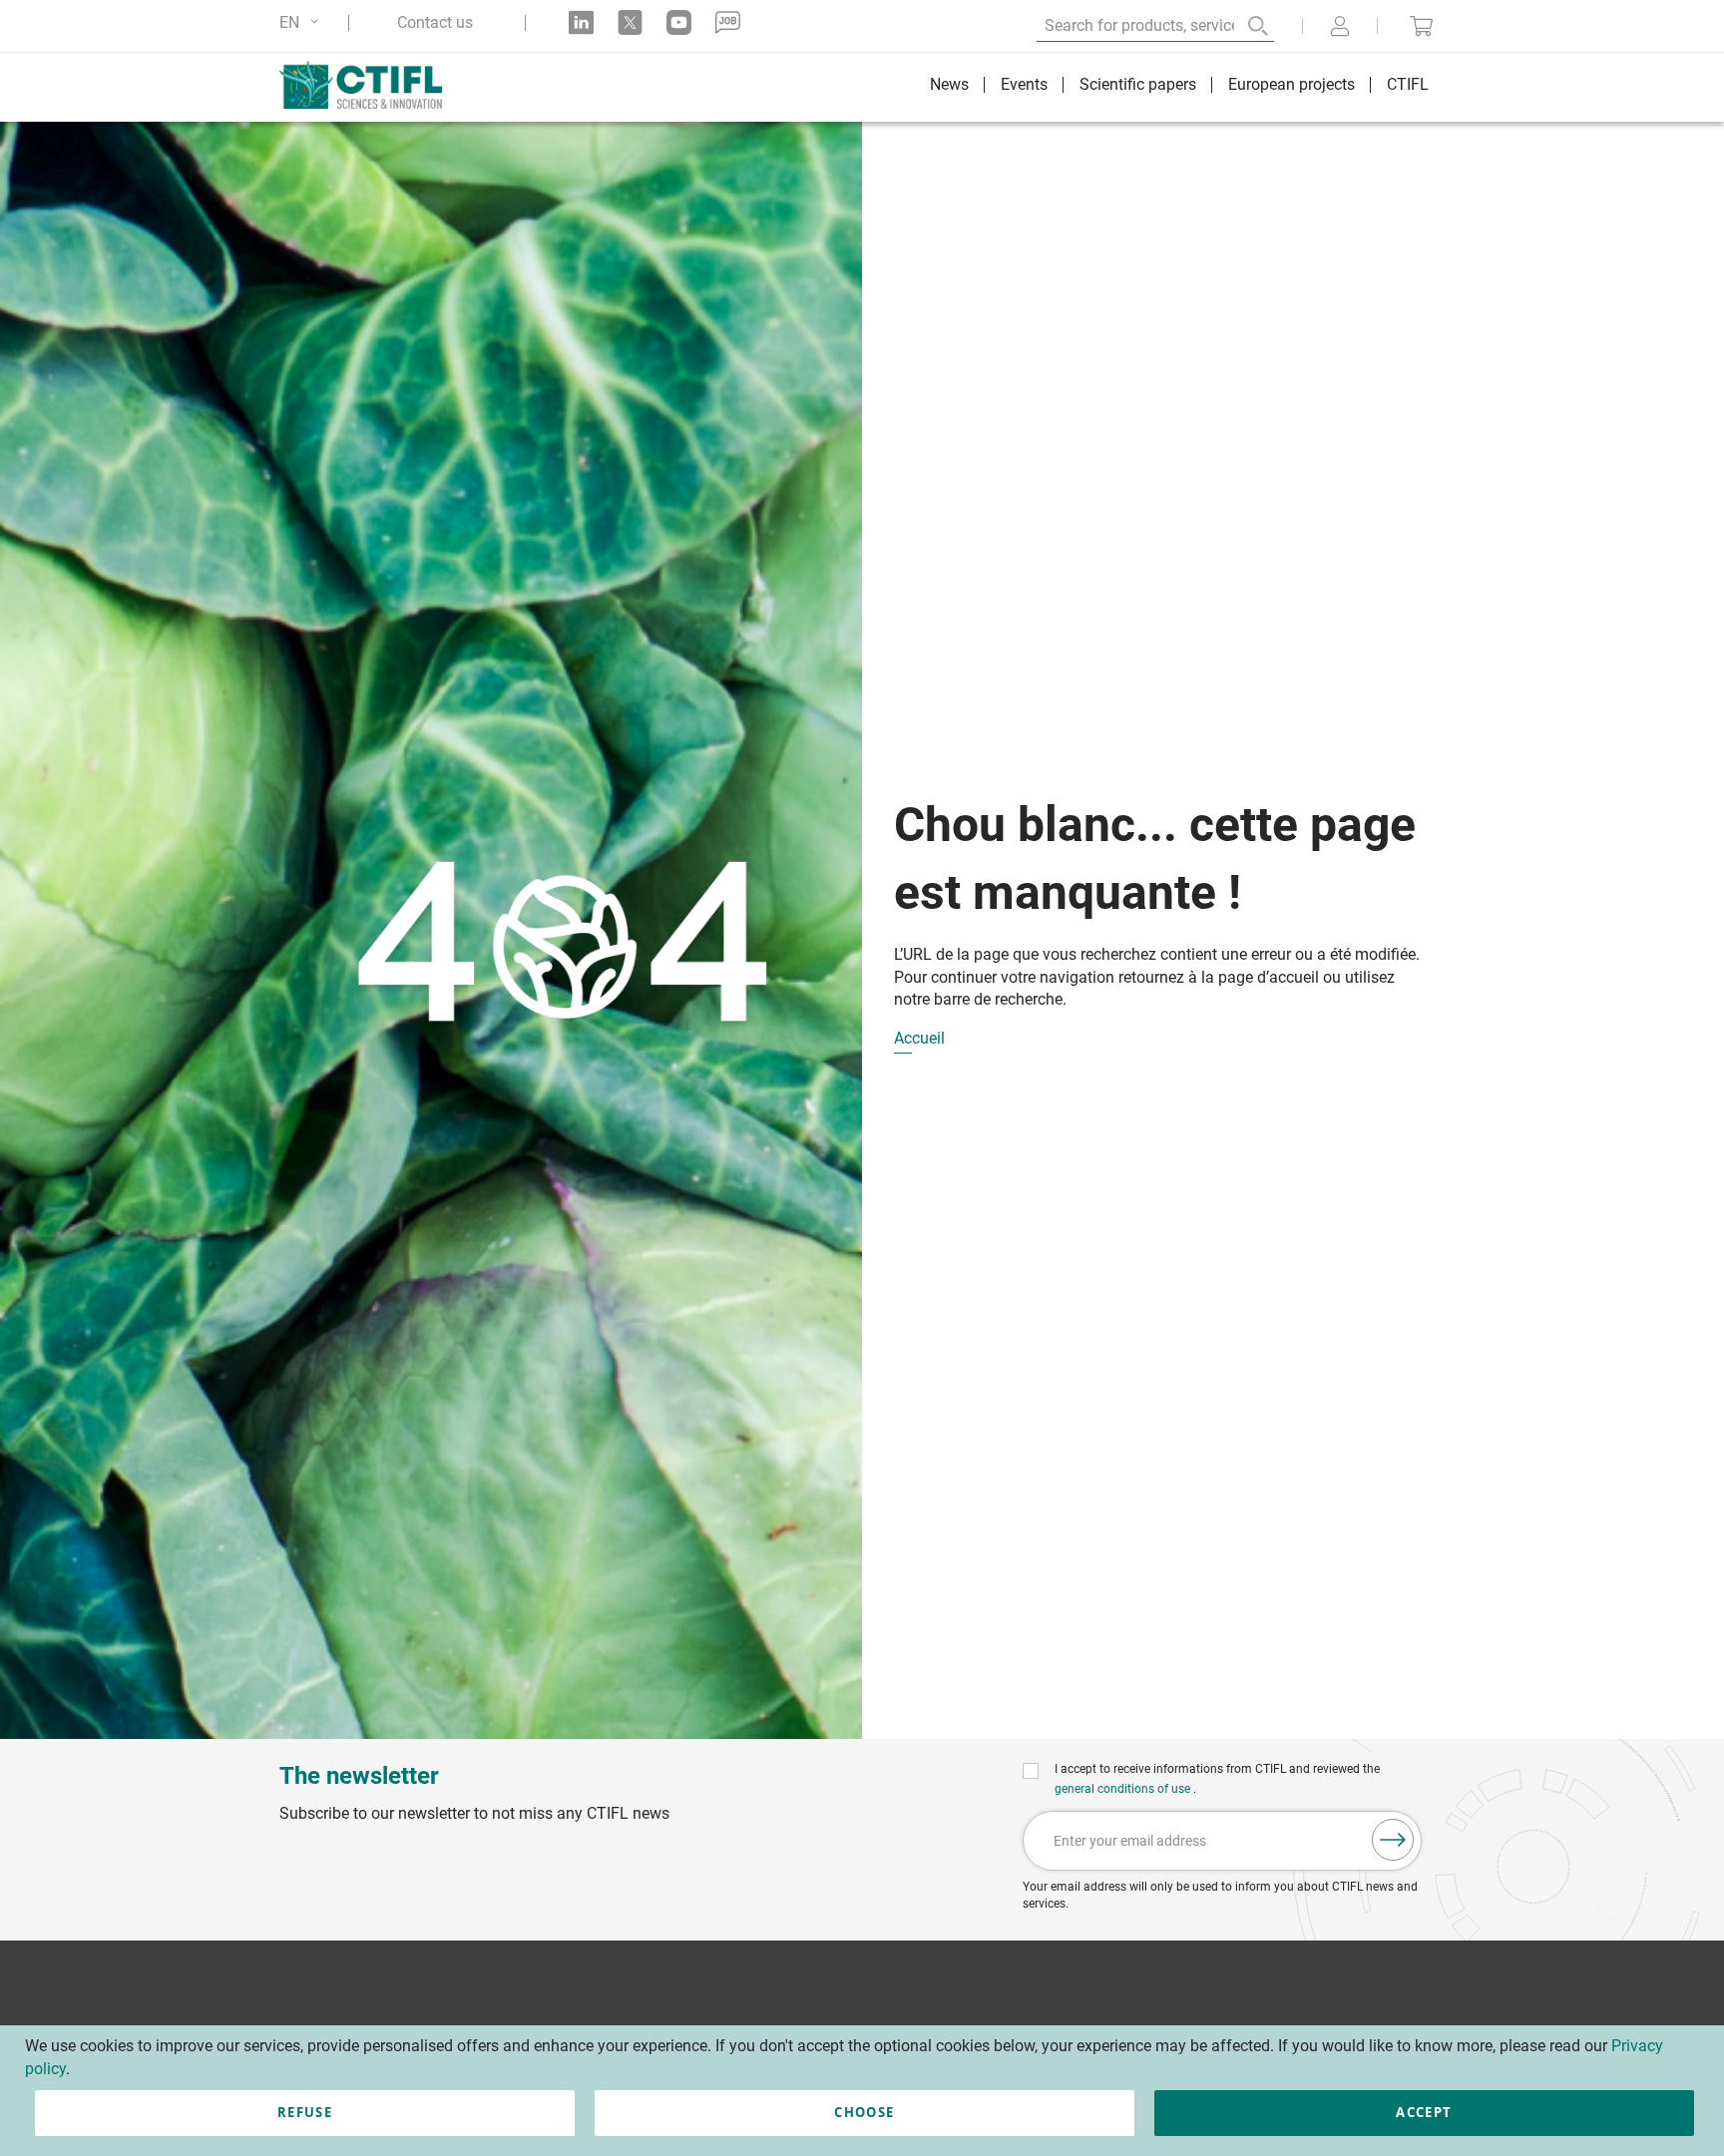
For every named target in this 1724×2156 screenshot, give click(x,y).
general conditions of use (1124, 1789)
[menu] (1179, 87)
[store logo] (371, 85)
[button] (302, 22)
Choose (864, 2112)
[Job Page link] (728, 22)
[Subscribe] (1393, 1840)
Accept (1424, 2112)
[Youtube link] (679, 22)
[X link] (630, 22)
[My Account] (1340, 28)
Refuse (305, 2112)
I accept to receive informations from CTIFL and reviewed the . (1217, 1779)
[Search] (1244, 26)
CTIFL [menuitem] (1408, 84)
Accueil (919, 1039)
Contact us (435, 23)
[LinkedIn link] (581, 22)
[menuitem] (949, 87)
